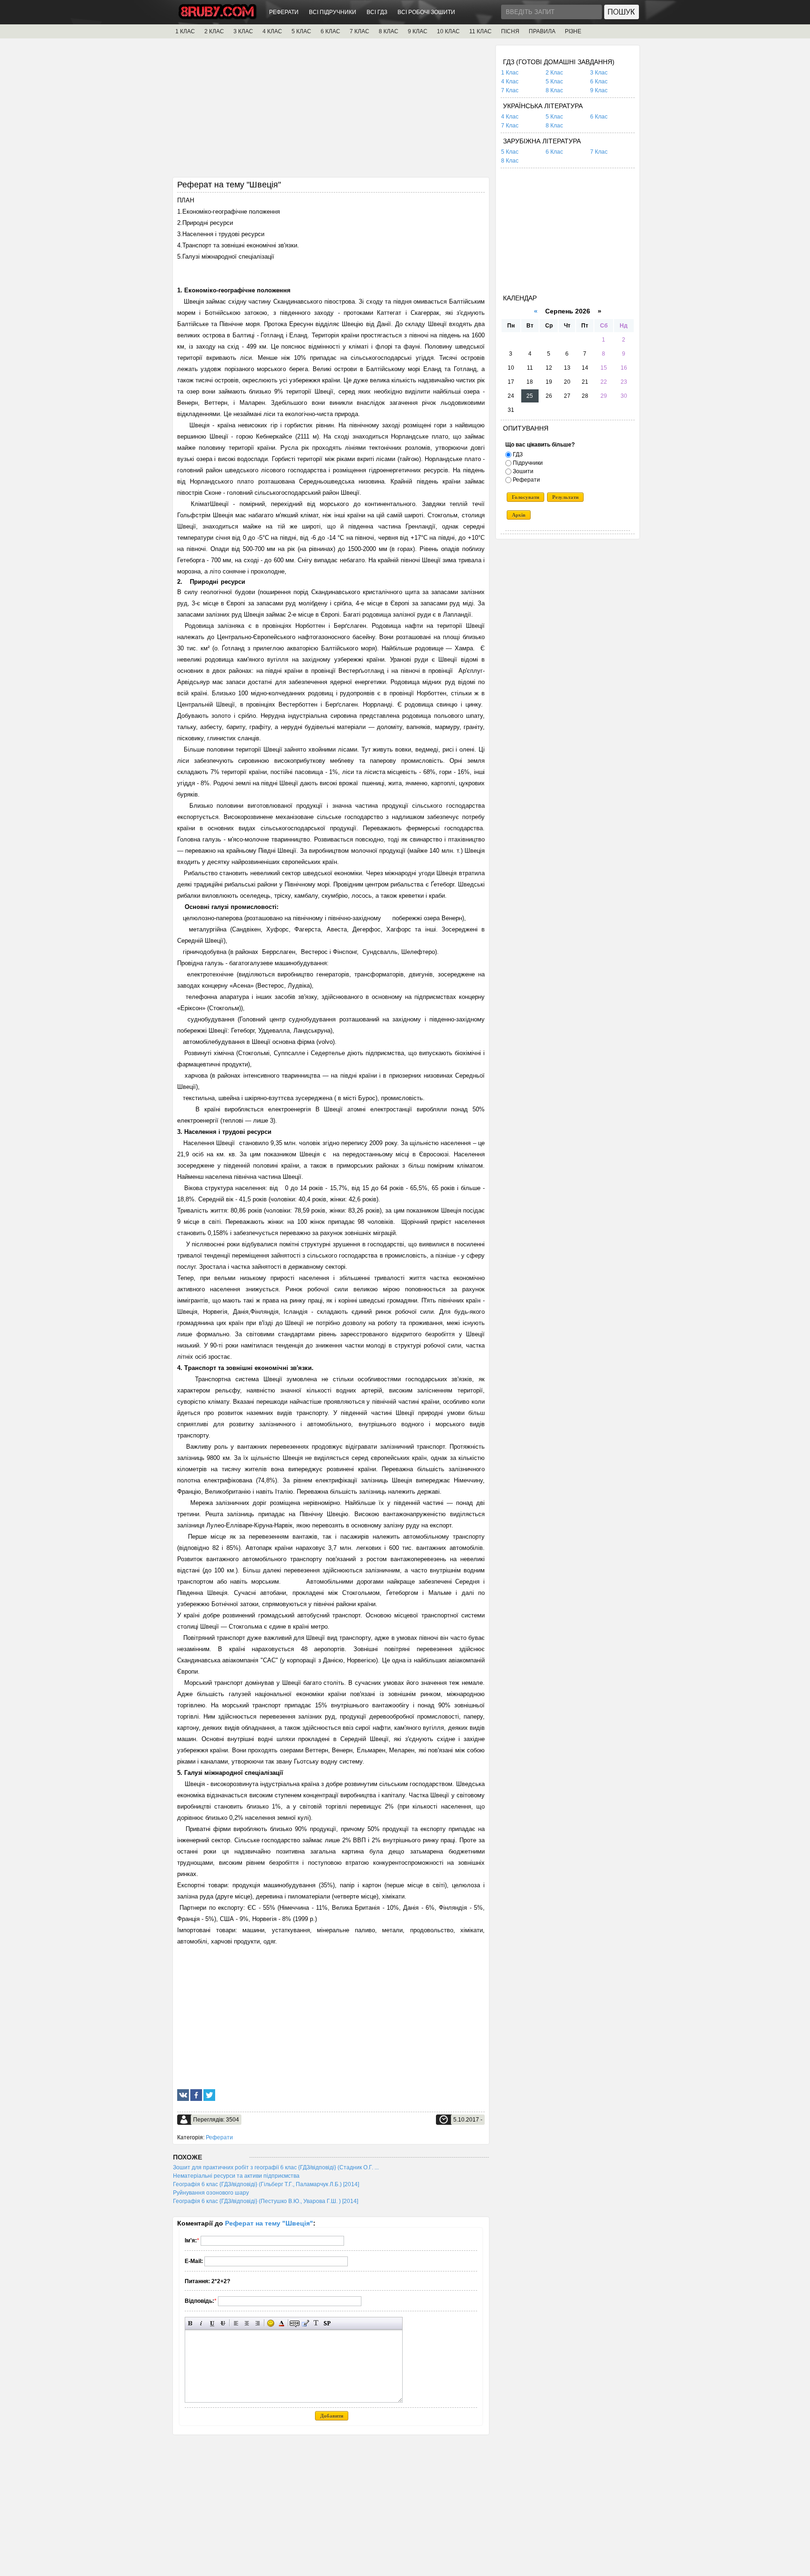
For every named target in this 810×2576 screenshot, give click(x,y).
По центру (247, 2323)
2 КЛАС (214, 31)
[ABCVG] (217, 17)
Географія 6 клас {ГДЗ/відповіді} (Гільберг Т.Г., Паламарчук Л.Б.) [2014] (266, 2184)
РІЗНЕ (573, 31)
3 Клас (599, 73)
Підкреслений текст (212, 2323)
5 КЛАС (301, 31)
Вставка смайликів (271, 2323)
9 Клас (599, 90)
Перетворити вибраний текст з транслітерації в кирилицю (316, 2323)
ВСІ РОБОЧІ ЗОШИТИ (426, 12)
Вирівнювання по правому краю (258, 2323)
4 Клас (510, 82)
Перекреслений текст (223, 2323)
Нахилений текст (201, 2323)
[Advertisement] (331, 111)
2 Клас (554, 73)
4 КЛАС (272, 31)
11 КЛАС (480, 31)
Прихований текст (295, 2323)
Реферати (219, 2137)
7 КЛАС (360, 31)
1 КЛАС (185, 31)
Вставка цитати (305, 2323)
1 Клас (510, 73)
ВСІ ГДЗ (377, 12)
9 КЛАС (418, 31)
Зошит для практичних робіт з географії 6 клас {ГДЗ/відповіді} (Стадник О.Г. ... (276, 2167)
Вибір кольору (281, 2323)
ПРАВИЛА (542, 31)
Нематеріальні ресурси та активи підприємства (236, 2176)
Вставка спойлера (327, 2323)
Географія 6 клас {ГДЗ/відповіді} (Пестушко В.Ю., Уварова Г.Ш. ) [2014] (266, 2201)
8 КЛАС (389, 31)
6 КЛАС (330, 31)
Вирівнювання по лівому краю (236, 2323)
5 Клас (554, 82)
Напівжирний (191, 2323)
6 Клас (599, 82)
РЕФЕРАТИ (284, 12)
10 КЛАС (448, 31)
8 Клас (554, 90)
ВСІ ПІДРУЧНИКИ (333, 12)
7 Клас (510, 90)
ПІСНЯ (510, 31)
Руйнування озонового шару (211, 2193)
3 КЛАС (243, 31)
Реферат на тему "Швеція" (269, 2223)
